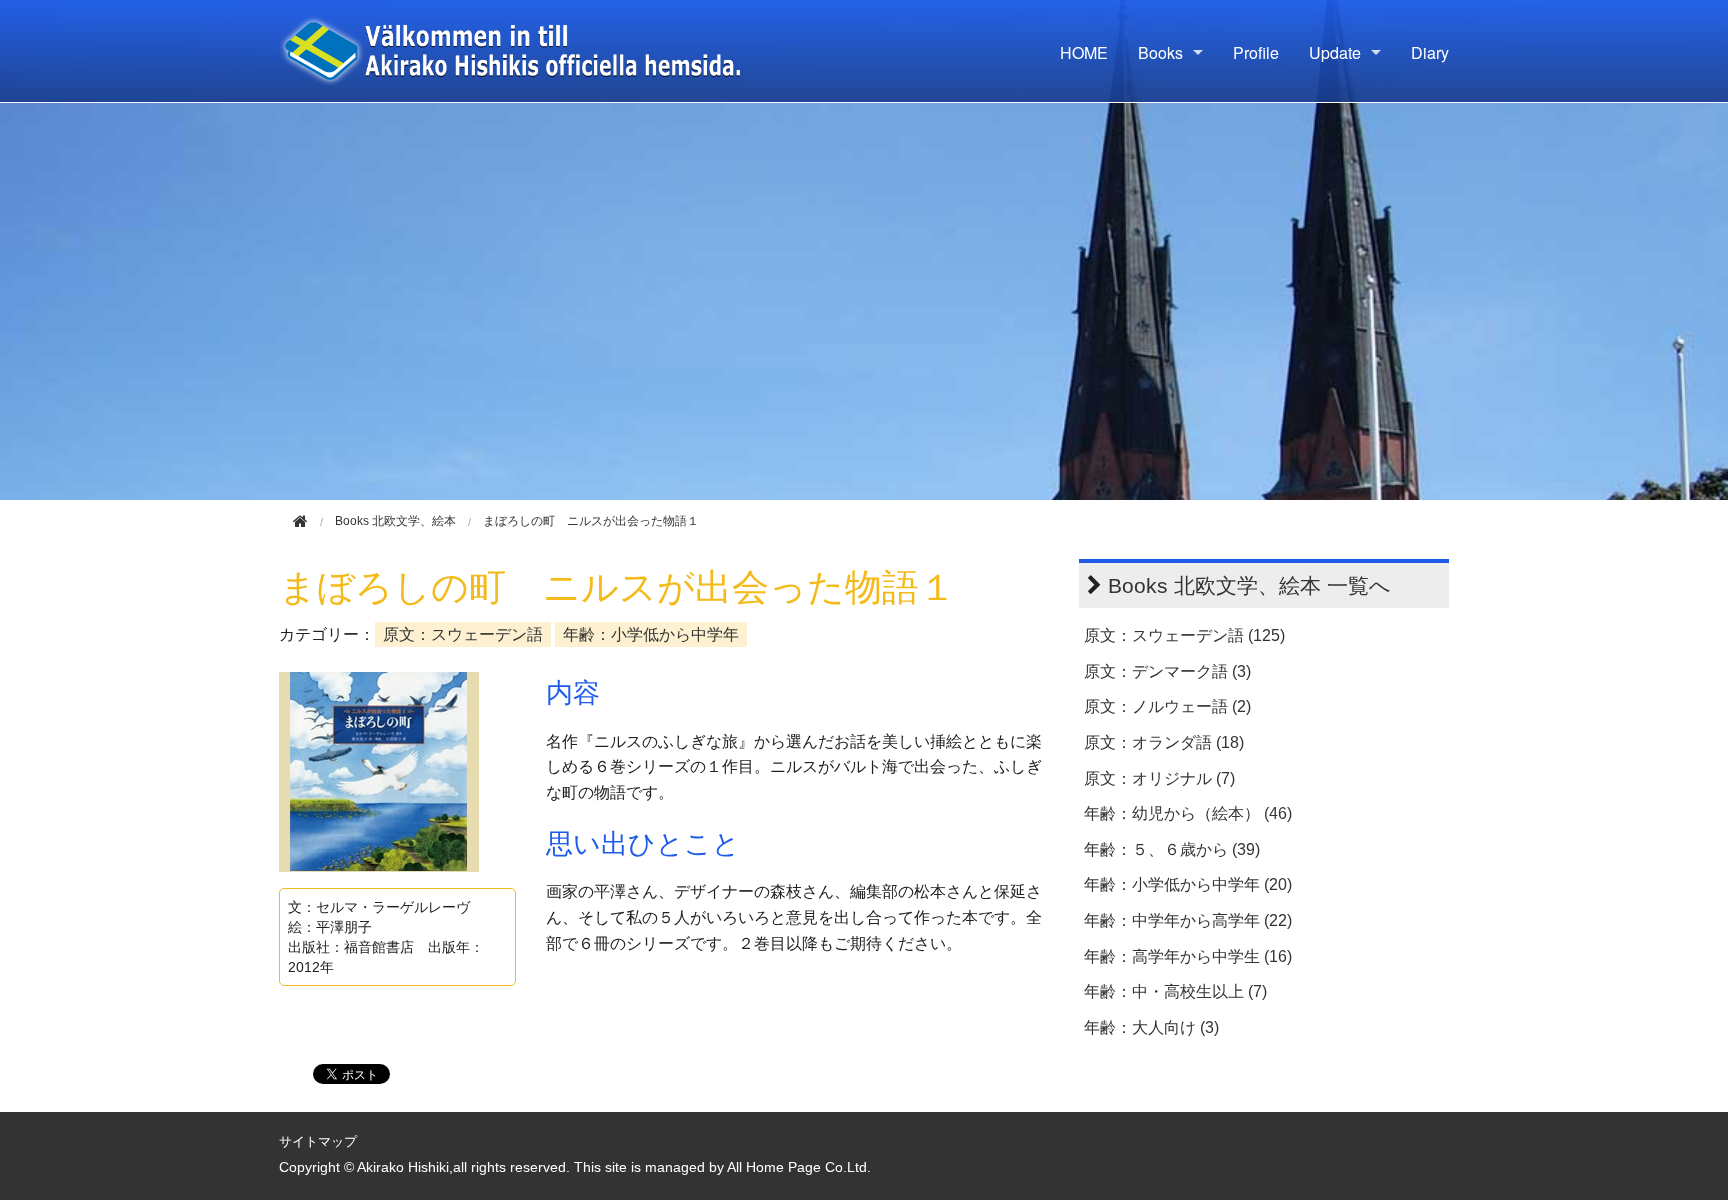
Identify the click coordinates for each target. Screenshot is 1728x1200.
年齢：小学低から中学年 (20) (1188, 884)
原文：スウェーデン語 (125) (1184, 635)
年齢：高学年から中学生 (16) (1188, 956)
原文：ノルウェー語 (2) (1167, 706)
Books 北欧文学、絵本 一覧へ (1249, 585)
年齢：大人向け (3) (1151, 1027)
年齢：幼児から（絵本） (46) (1188, 813)
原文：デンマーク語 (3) (1167, 671)
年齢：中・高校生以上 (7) (1175, 991)
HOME (1084, 52)
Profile (1256, 52)
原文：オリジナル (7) (1159, 778)
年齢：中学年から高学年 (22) (1188, 920)
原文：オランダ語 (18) (1164, 742)
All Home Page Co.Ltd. (799, 1167)
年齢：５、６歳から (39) (1172, 849)
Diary (1430, 52)
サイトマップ (318, 1141)
